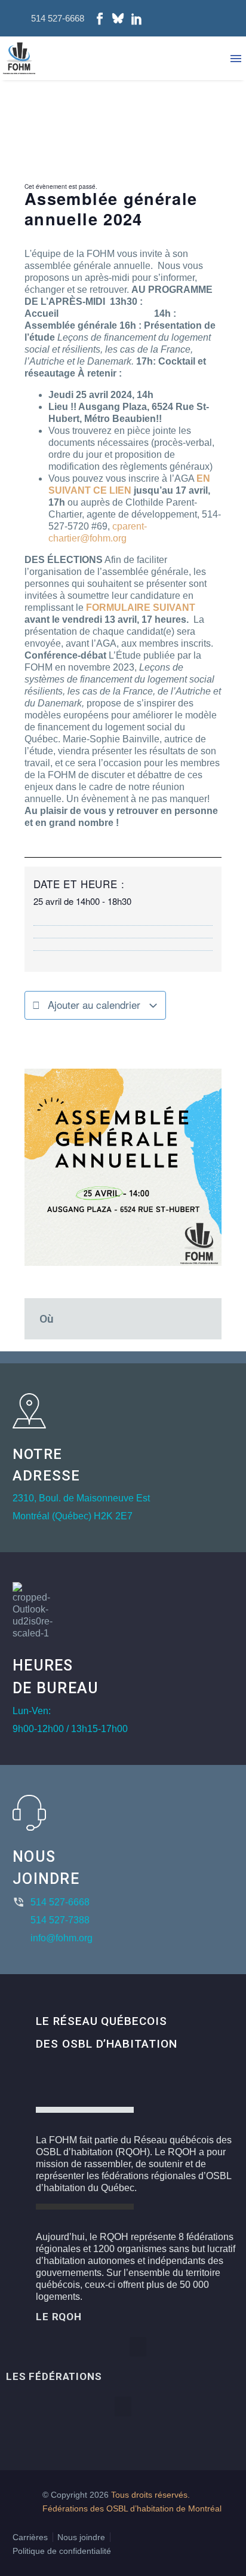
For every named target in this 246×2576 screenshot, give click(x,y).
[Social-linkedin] (137, 19)
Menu (236, 59)
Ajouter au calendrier (94, 1004)
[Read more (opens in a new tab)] (50, 18)
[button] (138, 2347)
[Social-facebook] (100, 19)
